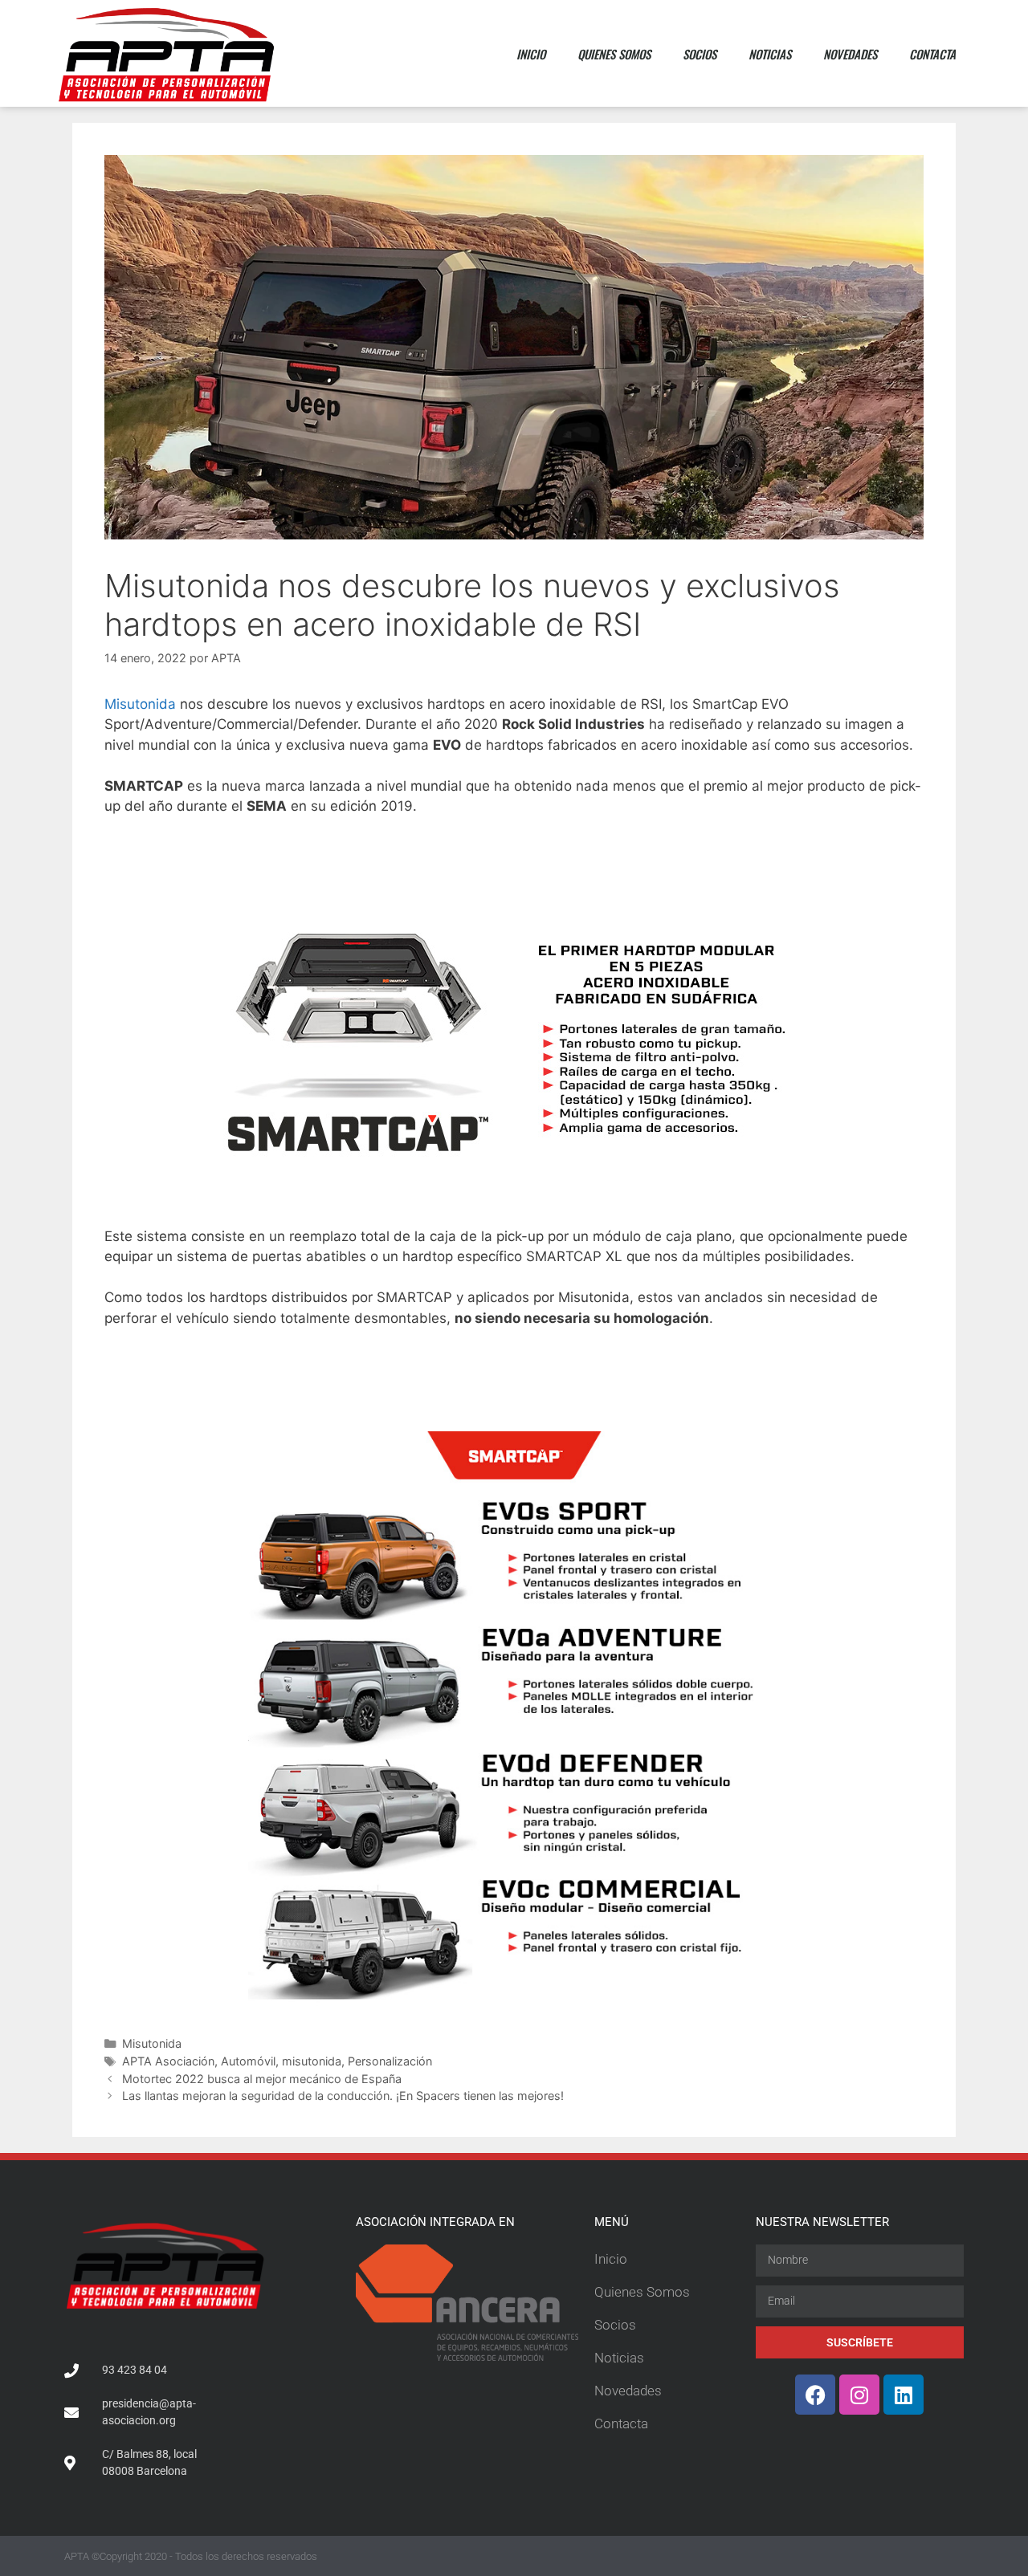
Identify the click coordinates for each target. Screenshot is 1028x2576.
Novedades (850, 54)
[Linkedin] (904, 2395)
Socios (700, 54)
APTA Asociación (168, 2061)
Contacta (932, 54)
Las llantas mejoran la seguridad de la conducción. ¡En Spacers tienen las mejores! (343, 2096)
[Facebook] (815, 2395)
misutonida (312, 2061)
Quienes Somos (614, 54)
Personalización (390, 2061)
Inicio (531, 54)
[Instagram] (859, 2395)
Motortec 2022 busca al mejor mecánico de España (262, 2079)
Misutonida (140, 704)
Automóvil (248, 2061)
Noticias (770, 54)
